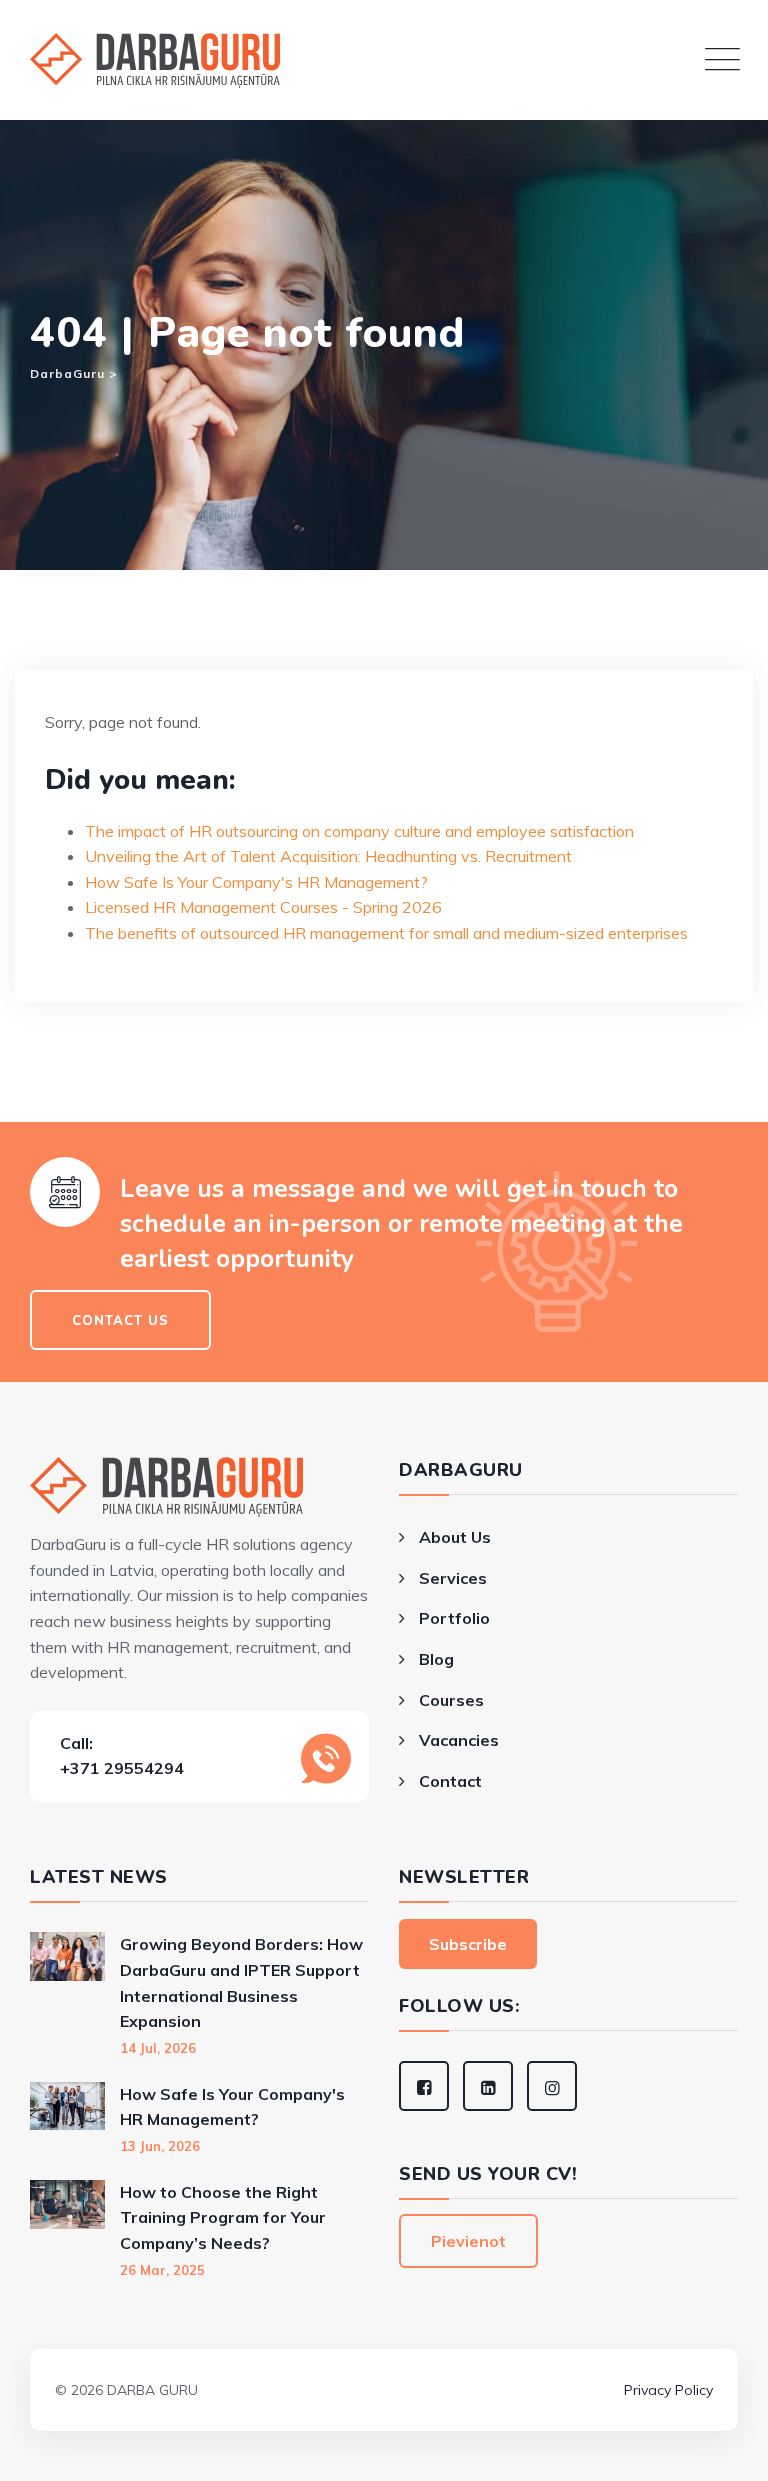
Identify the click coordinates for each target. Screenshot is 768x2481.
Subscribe (468, 1944)
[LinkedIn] (488, 2086)
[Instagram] (552, 2086)
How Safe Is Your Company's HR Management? (256, 882)
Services (453, 1578)
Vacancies (459, 1740)
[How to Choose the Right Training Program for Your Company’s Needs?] (67, 2229)
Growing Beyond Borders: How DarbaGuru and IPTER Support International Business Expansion (241, 1982)
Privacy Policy (668, 2390)
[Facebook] (424, 2086)
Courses (451, 1700)
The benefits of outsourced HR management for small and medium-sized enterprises (386, 933)
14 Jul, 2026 (158, 2048)
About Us (455, 1537)
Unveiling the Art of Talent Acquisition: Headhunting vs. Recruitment (328, 856)
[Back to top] (384, 2362)
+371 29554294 (122, 1768)
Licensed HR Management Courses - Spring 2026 (263, 907)
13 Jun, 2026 (160, 2146)
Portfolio (454, 1618)
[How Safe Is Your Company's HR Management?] (67, 2118)
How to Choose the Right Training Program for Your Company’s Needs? (223, 2217)
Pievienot (468, 2241)
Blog (436, 1659)
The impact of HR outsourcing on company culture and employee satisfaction (359, 831)
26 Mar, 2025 (162, 2270)
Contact (450, 1781)
